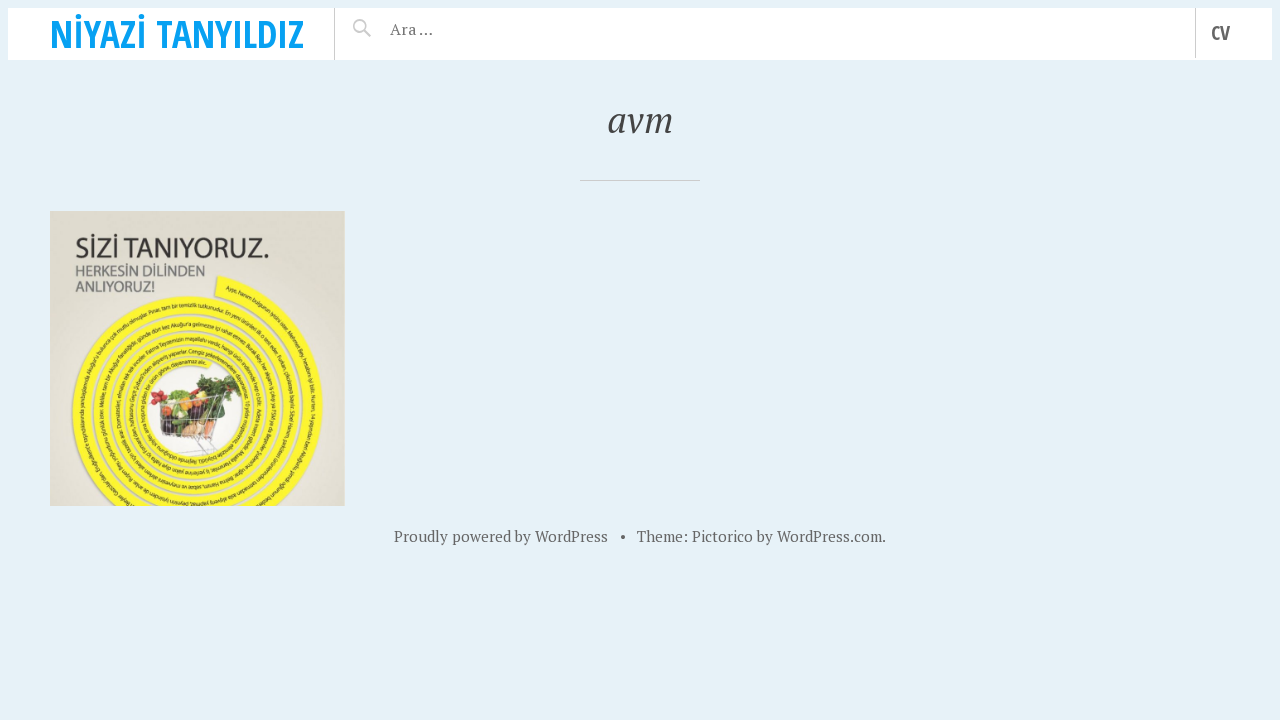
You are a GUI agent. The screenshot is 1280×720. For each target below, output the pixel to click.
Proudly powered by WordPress (501, 536)
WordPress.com (829, 536)
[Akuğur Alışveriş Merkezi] (197, 358)
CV (1220, 32)
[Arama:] (472, 29)
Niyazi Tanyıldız (177, 33)
